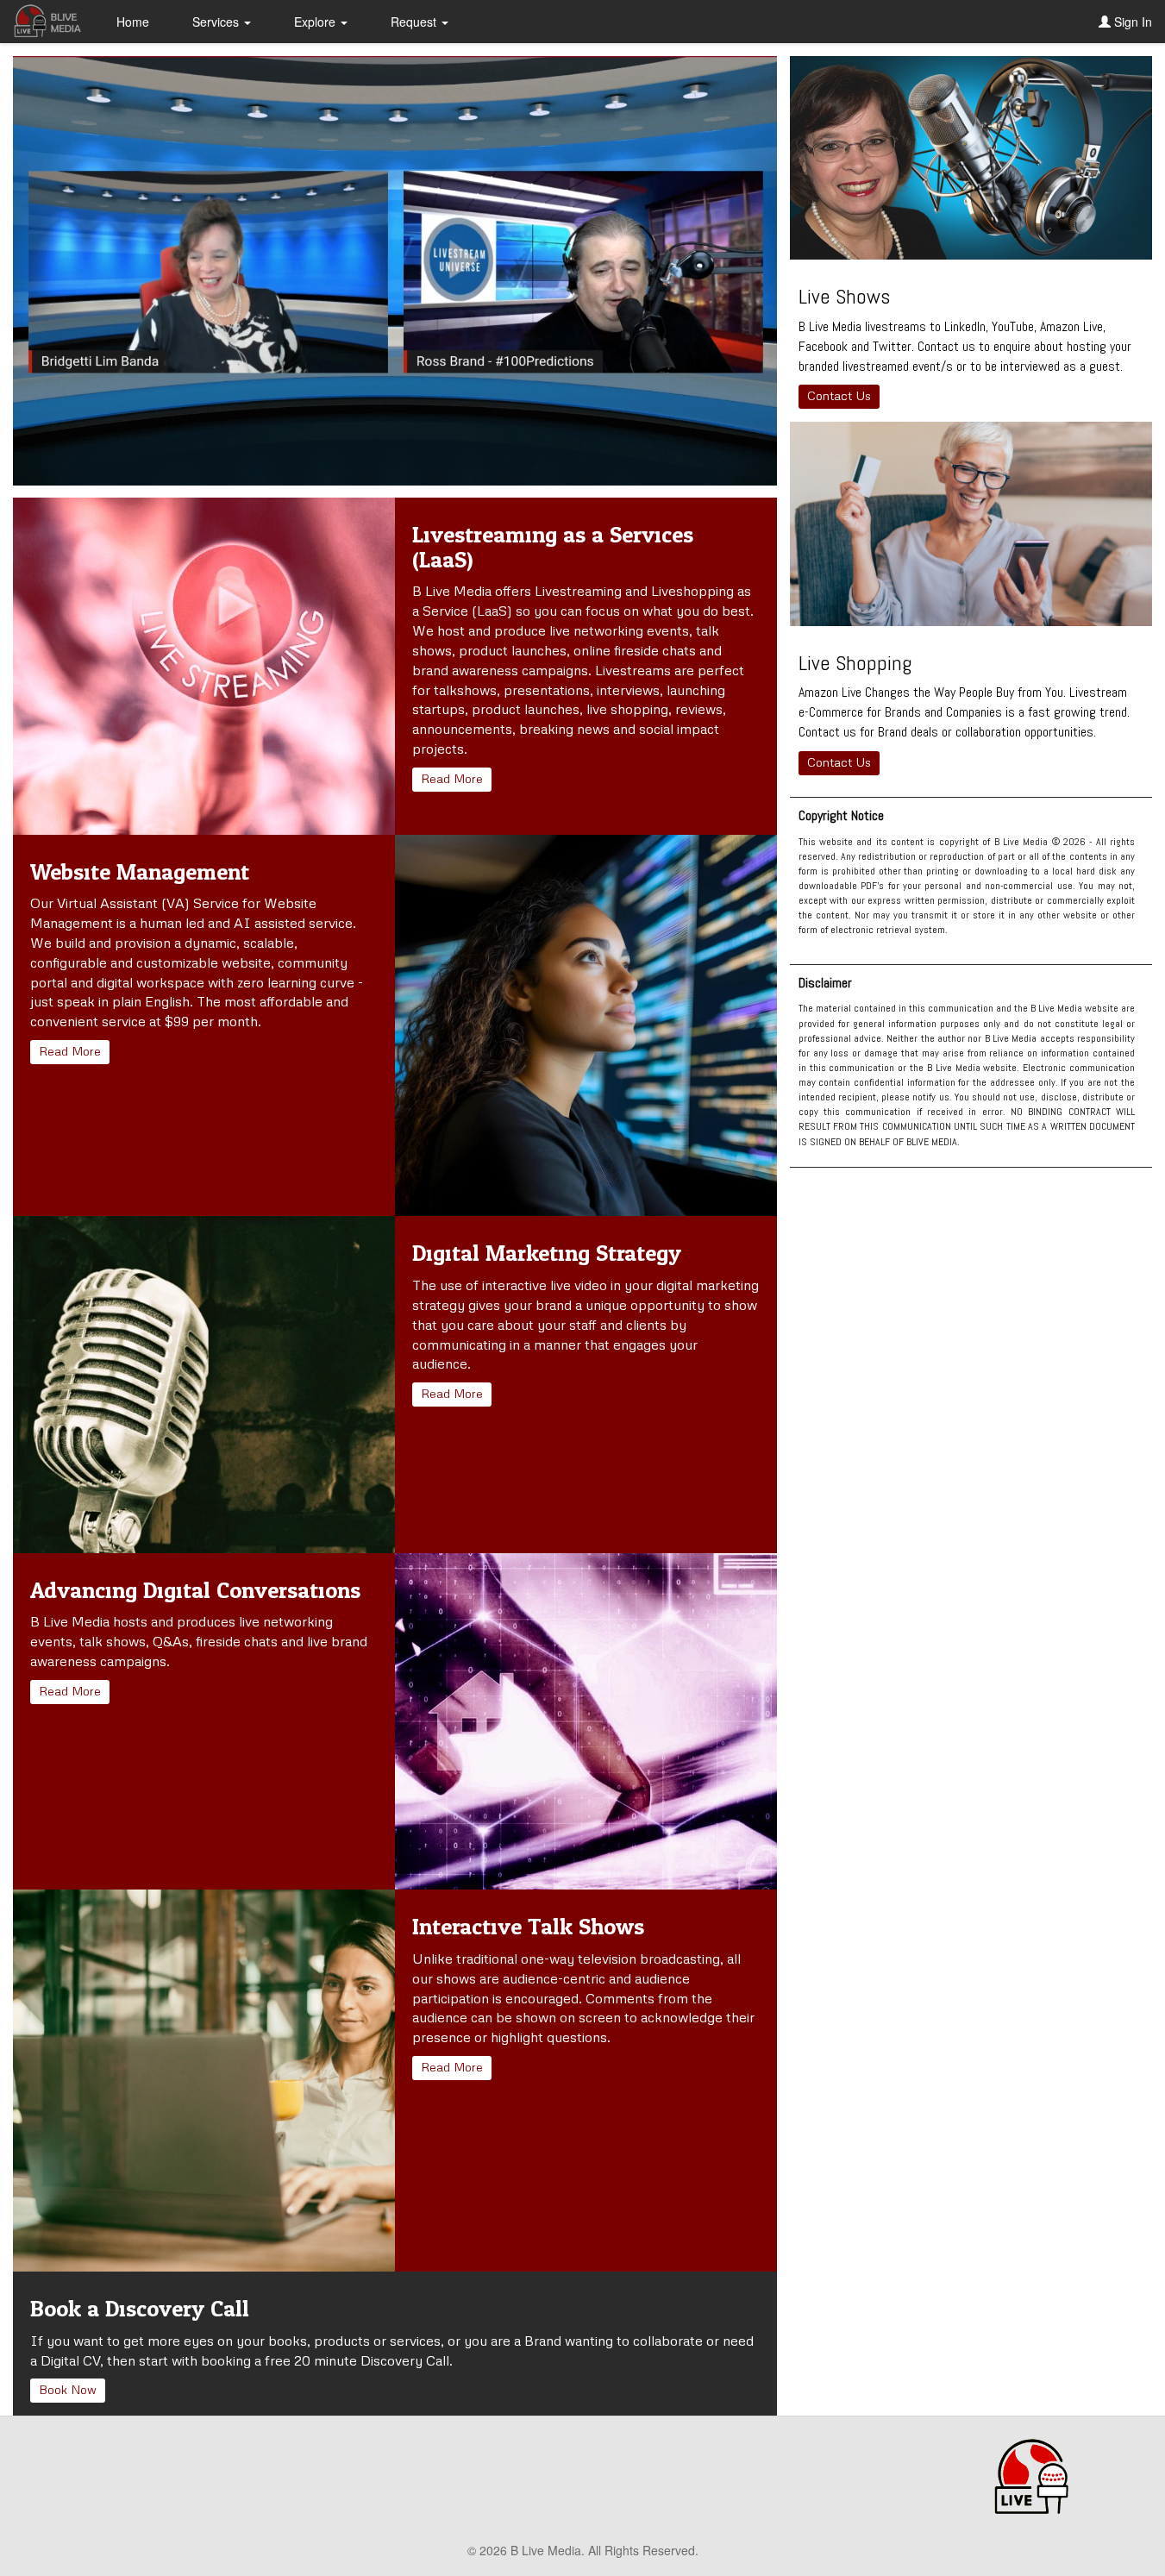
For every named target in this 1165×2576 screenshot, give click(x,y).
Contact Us (839, 395)
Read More (452, 778)
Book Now (68, 2389)
